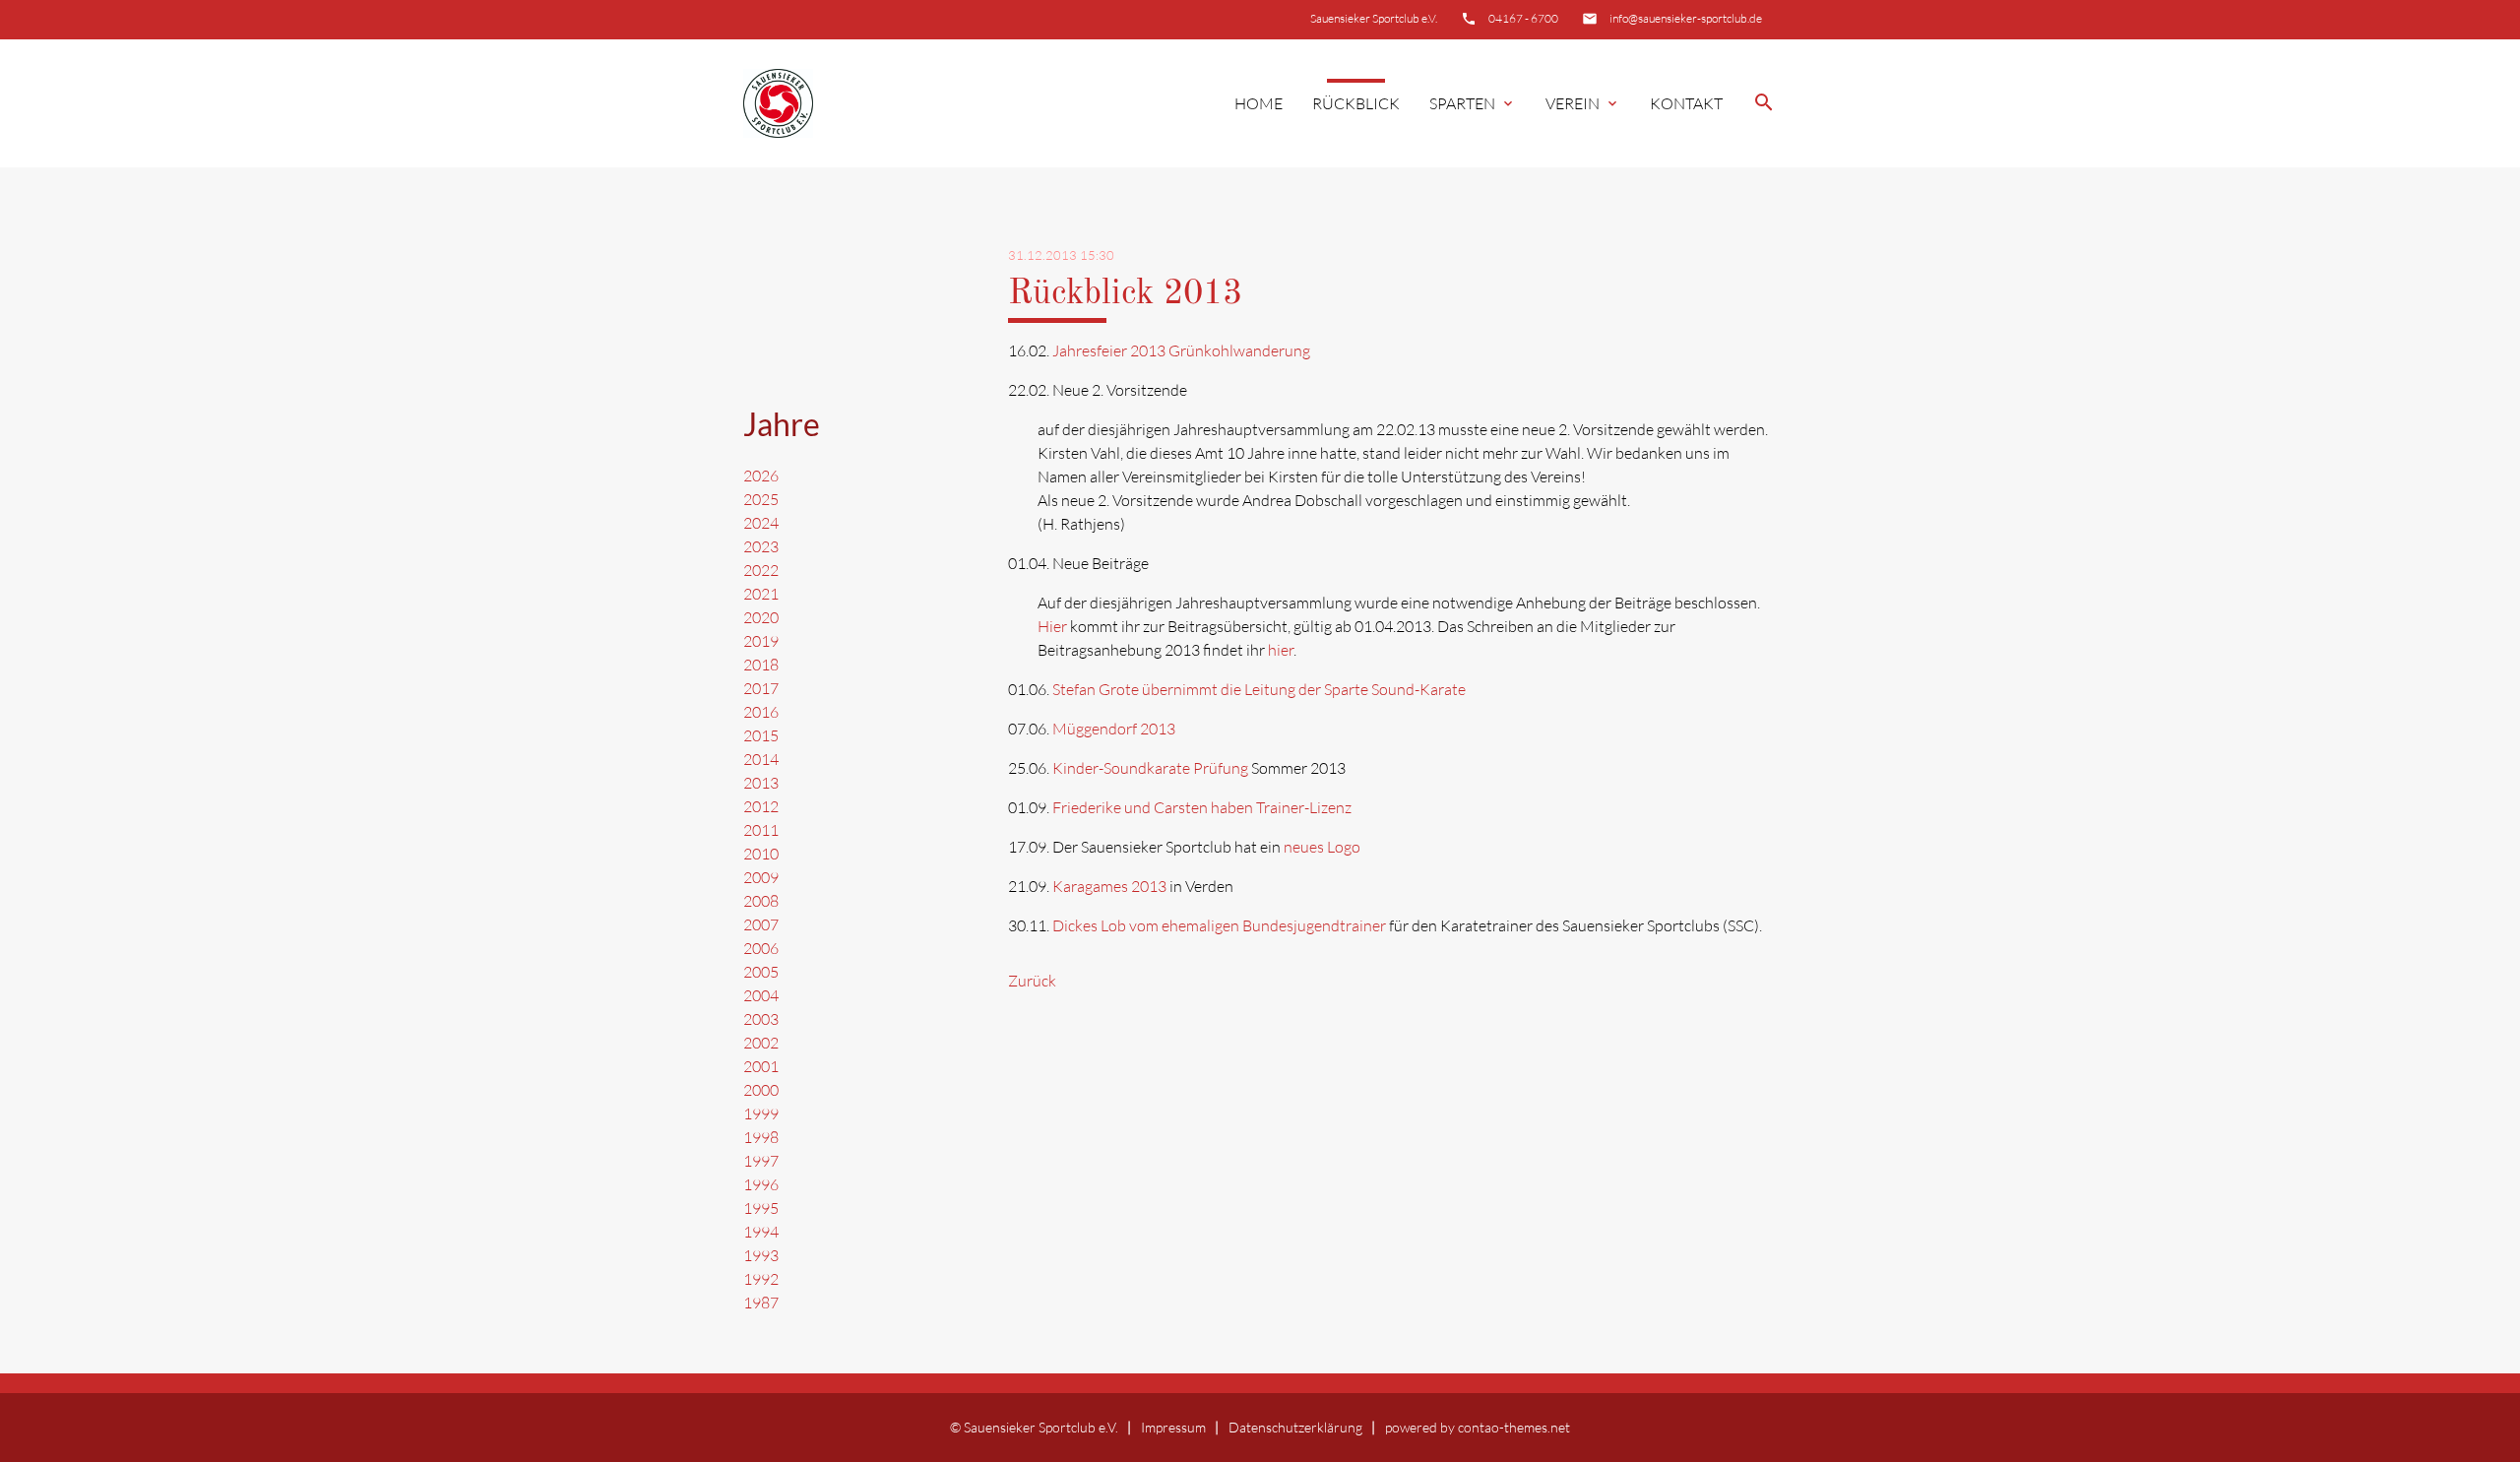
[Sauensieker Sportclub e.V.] (778, 104)
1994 (761, 1232)
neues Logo (1322, 847)
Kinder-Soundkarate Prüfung (1150, 768)
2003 (761, 1019)
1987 (761, 1303)
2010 (761, 854)
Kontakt (1686, 103)
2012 (761, 806)
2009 (761, 877)
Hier (1052, 626)
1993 (761, 1255)
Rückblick (1356, 103)
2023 (761, 546)
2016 (761, 712)
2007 (761, 924)
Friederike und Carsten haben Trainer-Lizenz (1202, 807)
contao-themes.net (1514, 1427)
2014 (761, 759)
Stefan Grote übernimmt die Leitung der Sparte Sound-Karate (1259, 689)
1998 (761, 1137)
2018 (761, 665)
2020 (761, 617)
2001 (761, 1066)
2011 (761, 830)
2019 (761, 641)
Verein (1583, 103)
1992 (761, 1279)
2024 (761, 523)
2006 (761, 948)
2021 (761, 594)
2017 (761, 688)
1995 (761, 1208)
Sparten (1473, 103)
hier (1281, 650)
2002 (761, 1043)
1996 (761, 1184)
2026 (761, 476)
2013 (761, 783)
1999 (761, 1113)
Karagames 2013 (1109, 886)
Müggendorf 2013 (1114, 729)
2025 (761, 499)
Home (1259, 103)
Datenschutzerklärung (1295, 1427)
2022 (761, 570)
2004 (761, 995)
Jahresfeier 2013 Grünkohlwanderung (1181, 350)
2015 (761, 735)
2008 (761, 901)
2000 (761, 1090)
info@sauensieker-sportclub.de (1686, 18)
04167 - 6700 (1523, 18)
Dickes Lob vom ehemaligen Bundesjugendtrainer (1219, 925)
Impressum (1173, 1427)
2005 (761, 972)
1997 (761, 1161)
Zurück (1032, 981)
